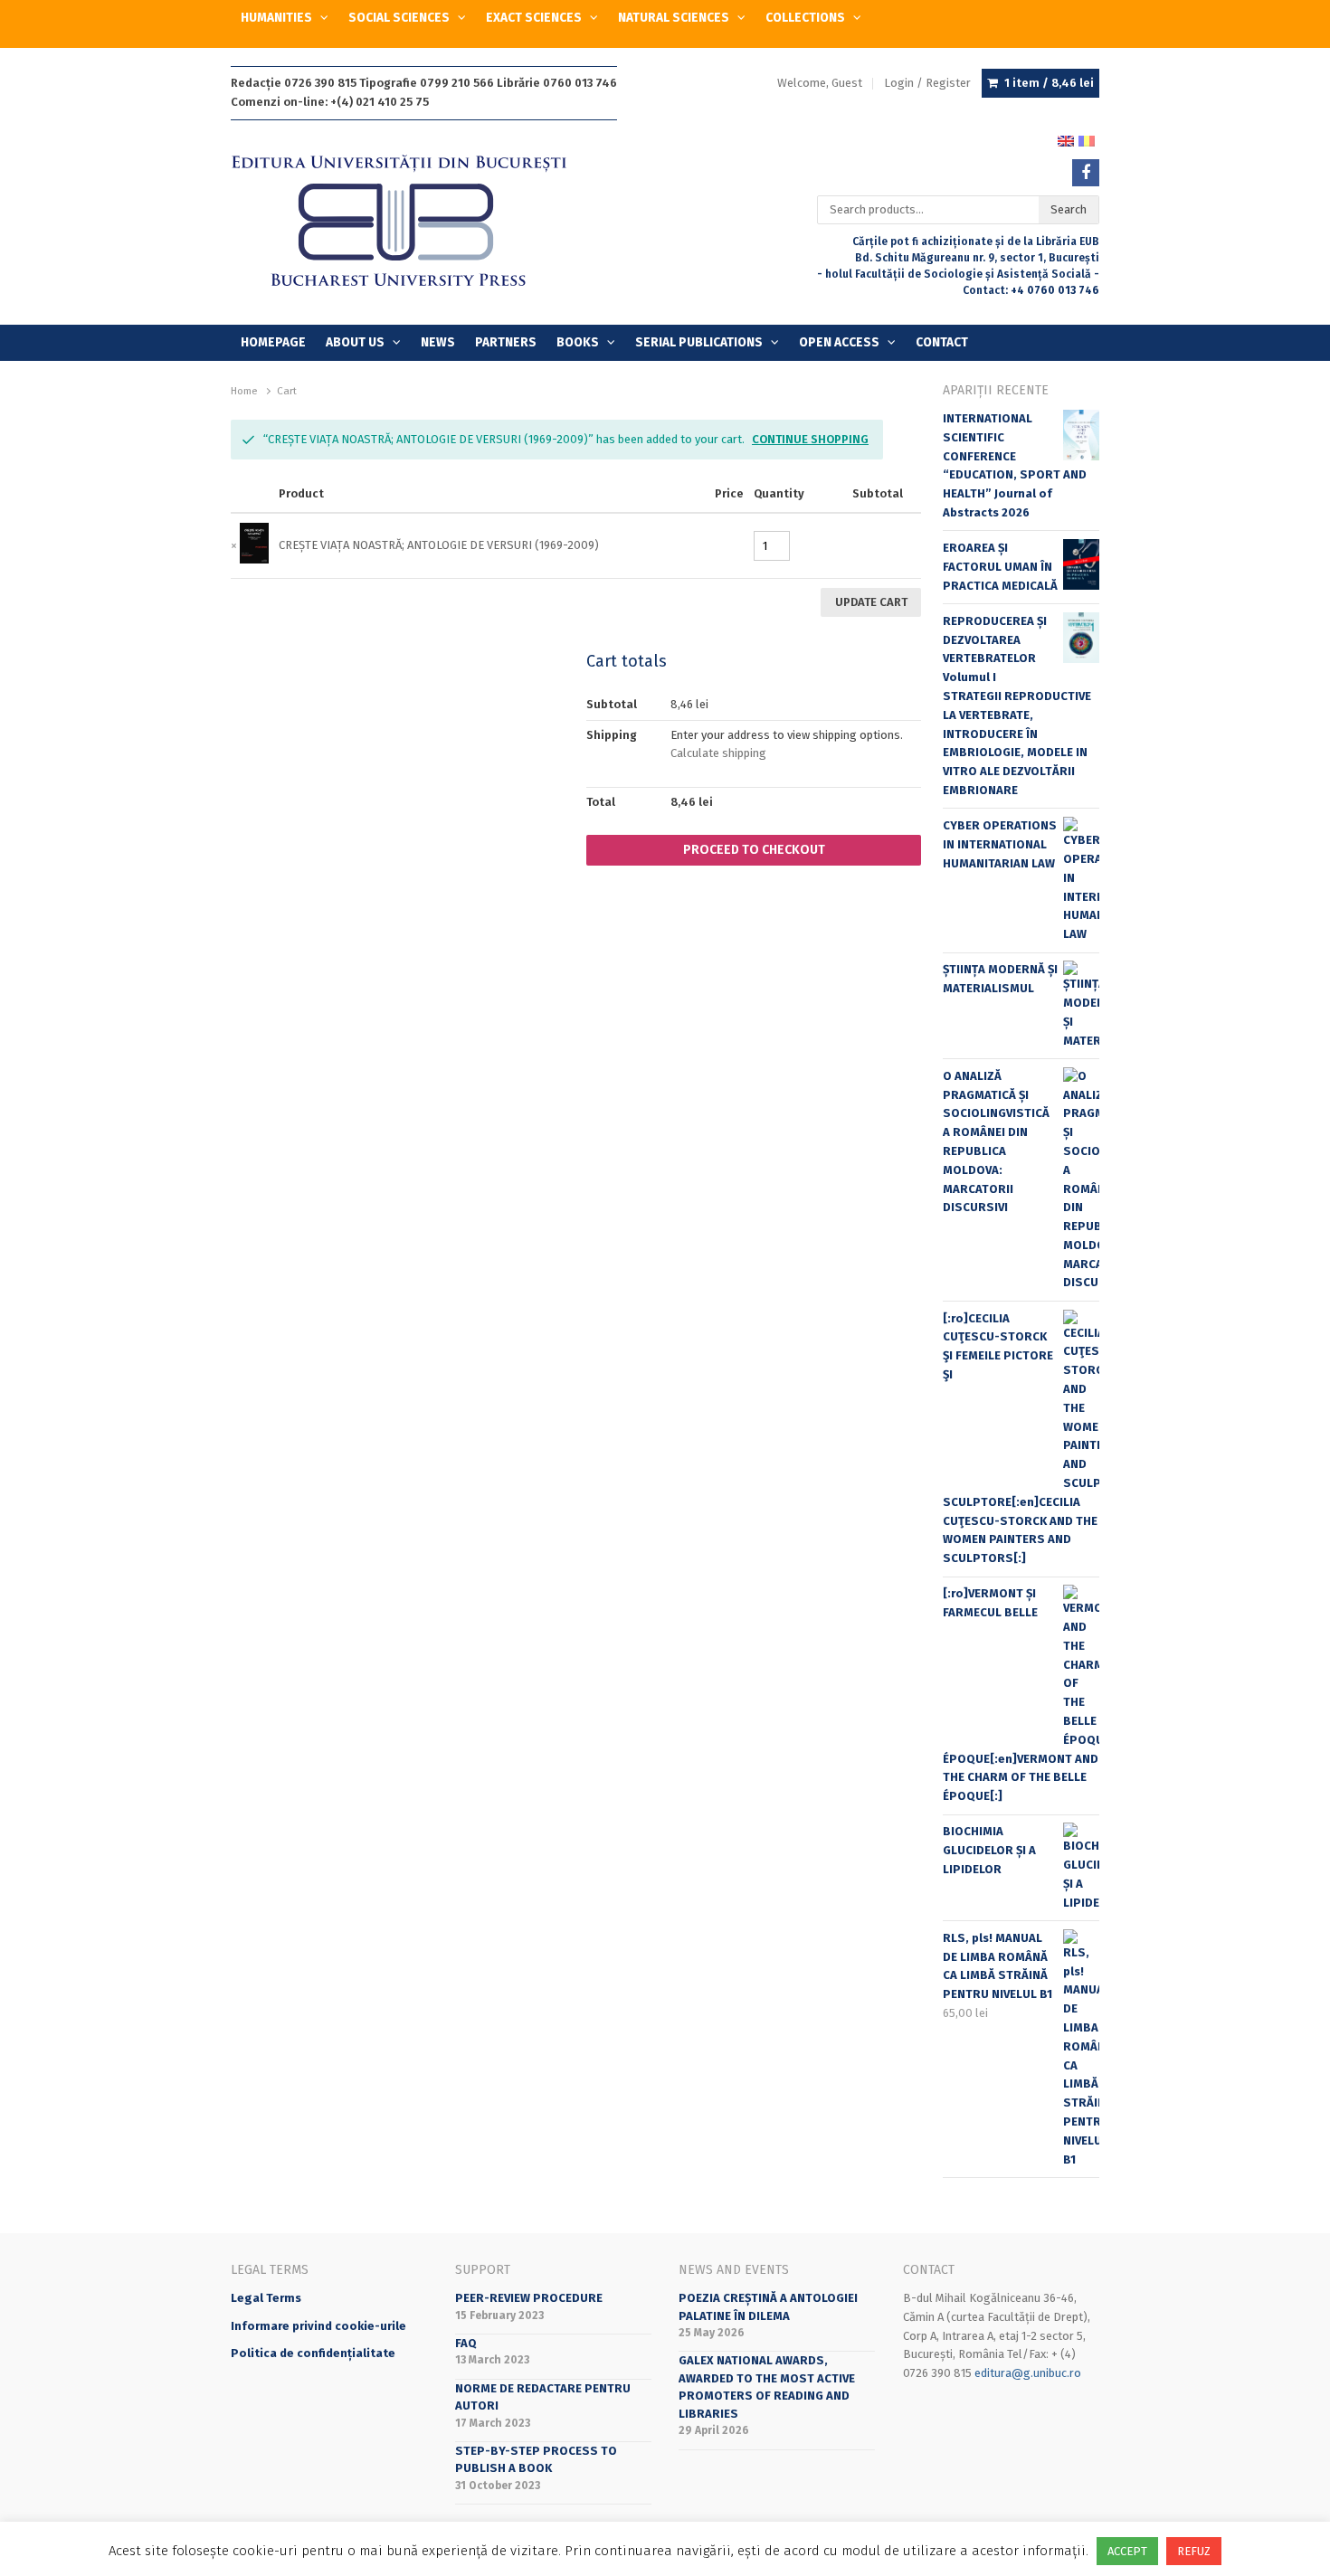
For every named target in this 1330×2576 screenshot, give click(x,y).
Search (1069, 209)
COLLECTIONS (805, 18)
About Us (355, 342)
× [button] (234, 546)
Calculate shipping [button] (718, 753)
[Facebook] (1086, 173)
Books (578, 342)
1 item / (1049, 83)
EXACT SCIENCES (534, 18)
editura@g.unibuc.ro (1028, 2373)
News (438, 342)
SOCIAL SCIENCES (399, 18)
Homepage (273, 342)
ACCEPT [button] (1127, 2551)
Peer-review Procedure (529, 2298)
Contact (942, 342)
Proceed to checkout (754, 850)
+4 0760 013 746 (1055, 290)
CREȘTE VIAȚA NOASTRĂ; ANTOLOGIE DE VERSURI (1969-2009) (439, 545)
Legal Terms (266, 2298)
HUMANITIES (276, 18)
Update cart (871, 602)
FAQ (466, 2343)
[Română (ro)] (1087, 140)
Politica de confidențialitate (313, 2353)
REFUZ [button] (1194, 2551)
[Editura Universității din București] (418, 222)
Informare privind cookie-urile (318, 2326)
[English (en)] (1066, 140)
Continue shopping (810, 439)
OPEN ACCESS (839, 342)
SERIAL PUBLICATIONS (699, 342)
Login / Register (927, 83)
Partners (506, 342)
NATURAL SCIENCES (674, 18)
